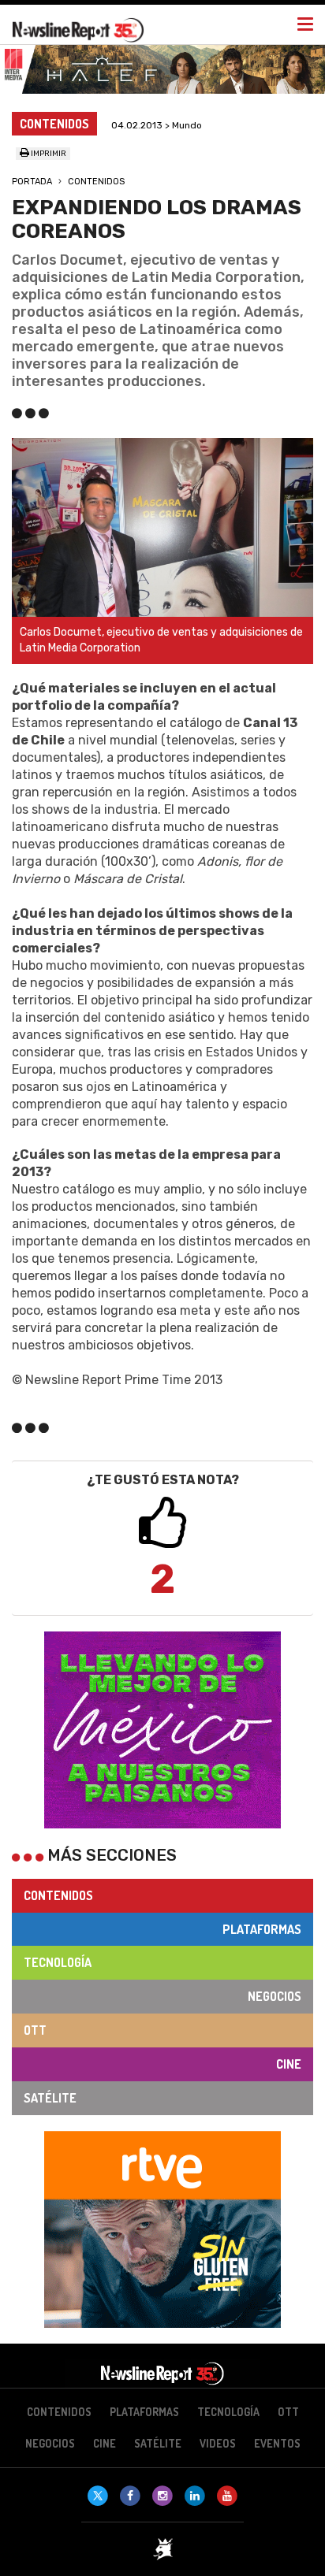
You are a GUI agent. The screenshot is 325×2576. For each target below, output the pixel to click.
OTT (35, 2030)
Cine (289, 2064)
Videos (218, 2443)
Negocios (275, 1996)
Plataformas (262, 1929)
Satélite (50, 2098)
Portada (32, 182)
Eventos (277, 2443)
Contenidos (96, 182)
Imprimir (48, 154)
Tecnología (58, 1962)
